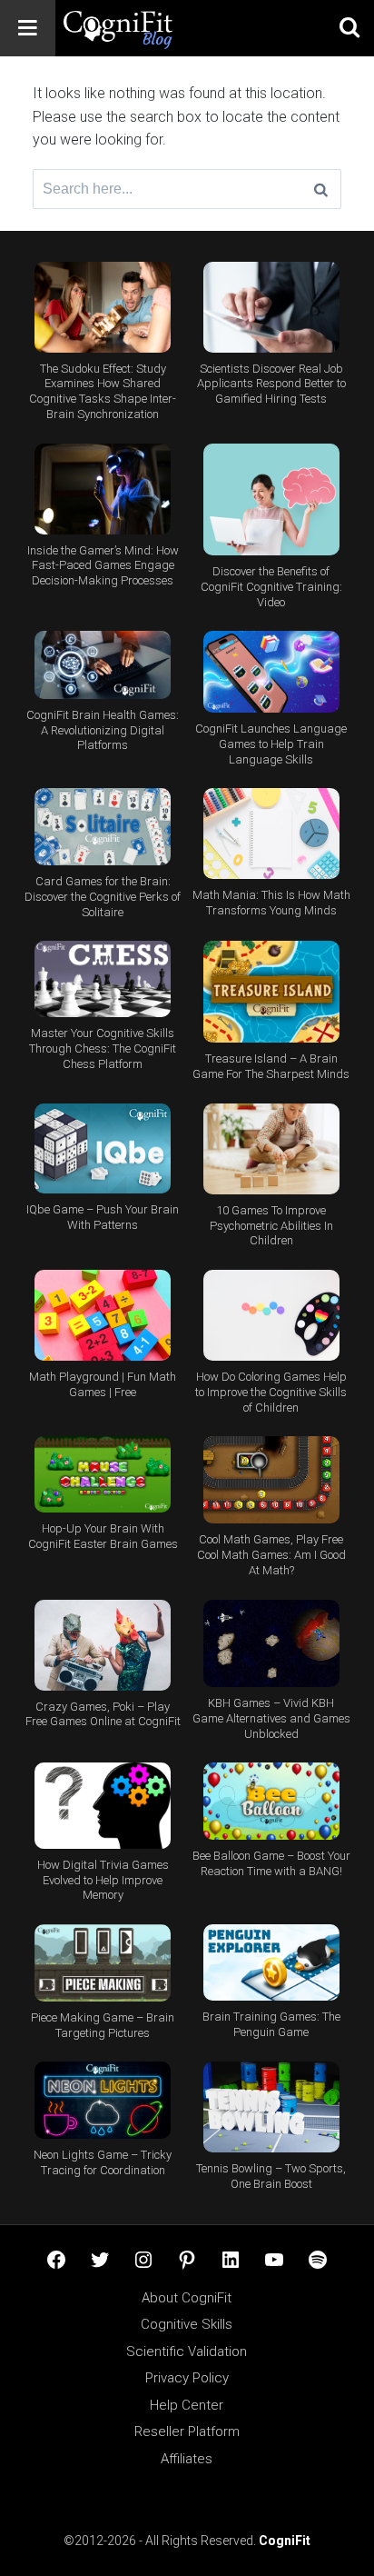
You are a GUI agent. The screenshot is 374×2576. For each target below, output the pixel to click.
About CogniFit (187, 2298)
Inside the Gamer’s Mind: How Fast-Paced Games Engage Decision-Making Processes (103, 566)
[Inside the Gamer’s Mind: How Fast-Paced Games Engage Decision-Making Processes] (103, 489)
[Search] (321, 189)
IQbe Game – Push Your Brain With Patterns (103, 1217)
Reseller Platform (187, 2431)
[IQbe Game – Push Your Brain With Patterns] (103, 1149)
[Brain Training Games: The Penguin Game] (271, 1963)
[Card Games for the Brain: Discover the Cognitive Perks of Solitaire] (103, 827)
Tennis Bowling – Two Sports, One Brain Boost (271, 2176)
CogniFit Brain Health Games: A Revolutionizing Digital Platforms (103, 730)
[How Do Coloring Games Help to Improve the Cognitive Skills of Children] (271, 1315)
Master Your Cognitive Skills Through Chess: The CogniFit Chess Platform (103, 1048)
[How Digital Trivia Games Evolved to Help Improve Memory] (103, 1806)
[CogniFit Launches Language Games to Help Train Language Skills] (271, 672)
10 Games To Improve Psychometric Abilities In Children (271, 1226)
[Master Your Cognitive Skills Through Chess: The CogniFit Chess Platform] (103, 979)
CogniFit (285, 2541)
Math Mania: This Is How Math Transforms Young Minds (271, 903)
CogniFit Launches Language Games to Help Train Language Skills (271, 744)
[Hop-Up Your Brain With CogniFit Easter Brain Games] (103, 1475)
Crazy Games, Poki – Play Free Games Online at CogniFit (103, 1714)
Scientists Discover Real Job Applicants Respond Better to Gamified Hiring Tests (271, 384)
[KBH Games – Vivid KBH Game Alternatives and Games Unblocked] (271, 1644)
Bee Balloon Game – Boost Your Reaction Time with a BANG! (271, 1863)
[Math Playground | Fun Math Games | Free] (103, 1315)
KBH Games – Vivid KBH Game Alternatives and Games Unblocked (271, 1718)
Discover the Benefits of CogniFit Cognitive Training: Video (271, 587)
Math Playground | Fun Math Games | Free (103, 1384)
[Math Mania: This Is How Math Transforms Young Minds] (271, 834)
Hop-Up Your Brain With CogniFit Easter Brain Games (103, 1536)
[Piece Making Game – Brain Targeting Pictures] (103, 1963)
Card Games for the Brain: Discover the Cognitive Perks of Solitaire (103, 897)
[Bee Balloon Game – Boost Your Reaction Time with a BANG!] (271, 1801)
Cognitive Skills (187, 2324)
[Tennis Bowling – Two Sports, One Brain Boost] (271, 2107)
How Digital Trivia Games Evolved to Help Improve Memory (103, 1880)
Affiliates (187, 2459)
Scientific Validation (187, 2351)
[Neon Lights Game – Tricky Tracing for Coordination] (103, 2100)
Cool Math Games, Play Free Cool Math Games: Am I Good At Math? (271, 1555)
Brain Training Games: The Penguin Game (271, 2024)
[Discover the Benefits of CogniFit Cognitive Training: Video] (271, 500)
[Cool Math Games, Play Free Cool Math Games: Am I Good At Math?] (271, 1480)
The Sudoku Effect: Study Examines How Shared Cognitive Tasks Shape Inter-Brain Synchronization (103, 392)
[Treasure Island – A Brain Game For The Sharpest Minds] (271, 992)
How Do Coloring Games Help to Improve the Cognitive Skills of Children (271, 1392)
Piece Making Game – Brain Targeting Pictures (103, 2025)
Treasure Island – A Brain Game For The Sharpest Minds (271, 1066)
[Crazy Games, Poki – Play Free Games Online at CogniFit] (103, 1645)
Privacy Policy (187, 2378)
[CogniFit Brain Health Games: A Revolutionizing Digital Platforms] (103, 665)
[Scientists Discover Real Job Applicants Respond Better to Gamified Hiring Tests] (271, 307)
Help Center (187, 2405)
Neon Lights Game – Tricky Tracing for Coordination (103, 2162)
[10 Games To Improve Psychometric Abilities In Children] (271, 1149)
